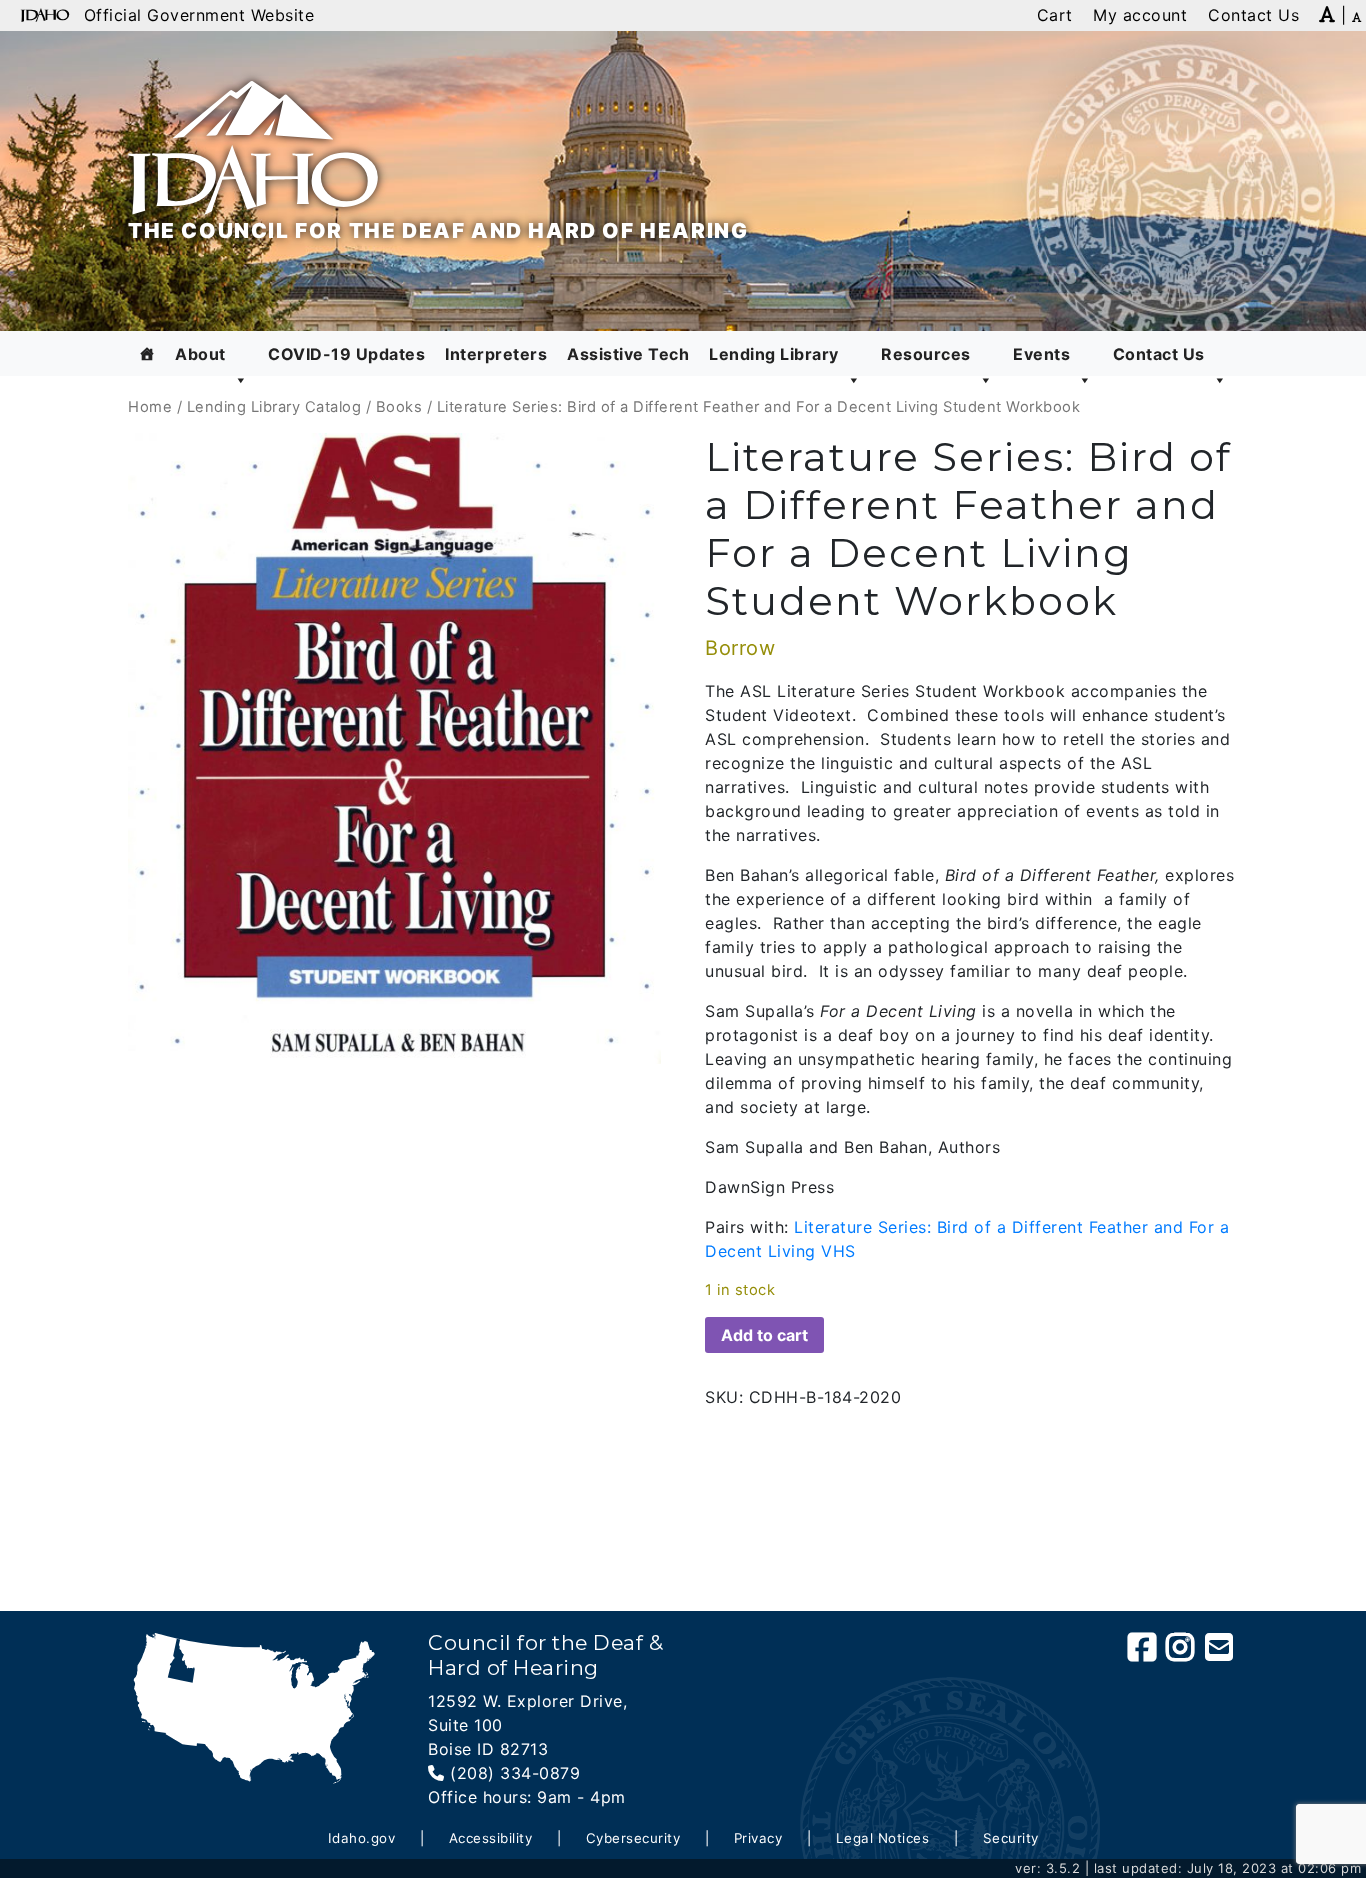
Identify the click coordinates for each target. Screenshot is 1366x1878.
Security (1011, 1838)
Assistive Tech (628, 354)
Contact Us (1159, 354)
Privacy (758, 1838)
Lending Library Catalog (274, 407)
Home (150, 407)
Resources (926, 354)
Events (1041, 354)
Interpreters (496, 354)
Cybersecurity (633, 1838)
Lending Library (774, 354)
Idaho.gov (362, 1838)
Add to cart (764, 1335)
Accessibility (491, 1838)
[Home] (147, 354)
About (200, 354)
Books (399, 407)
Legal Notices (883, 1838)
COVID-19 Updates (346, 354)
